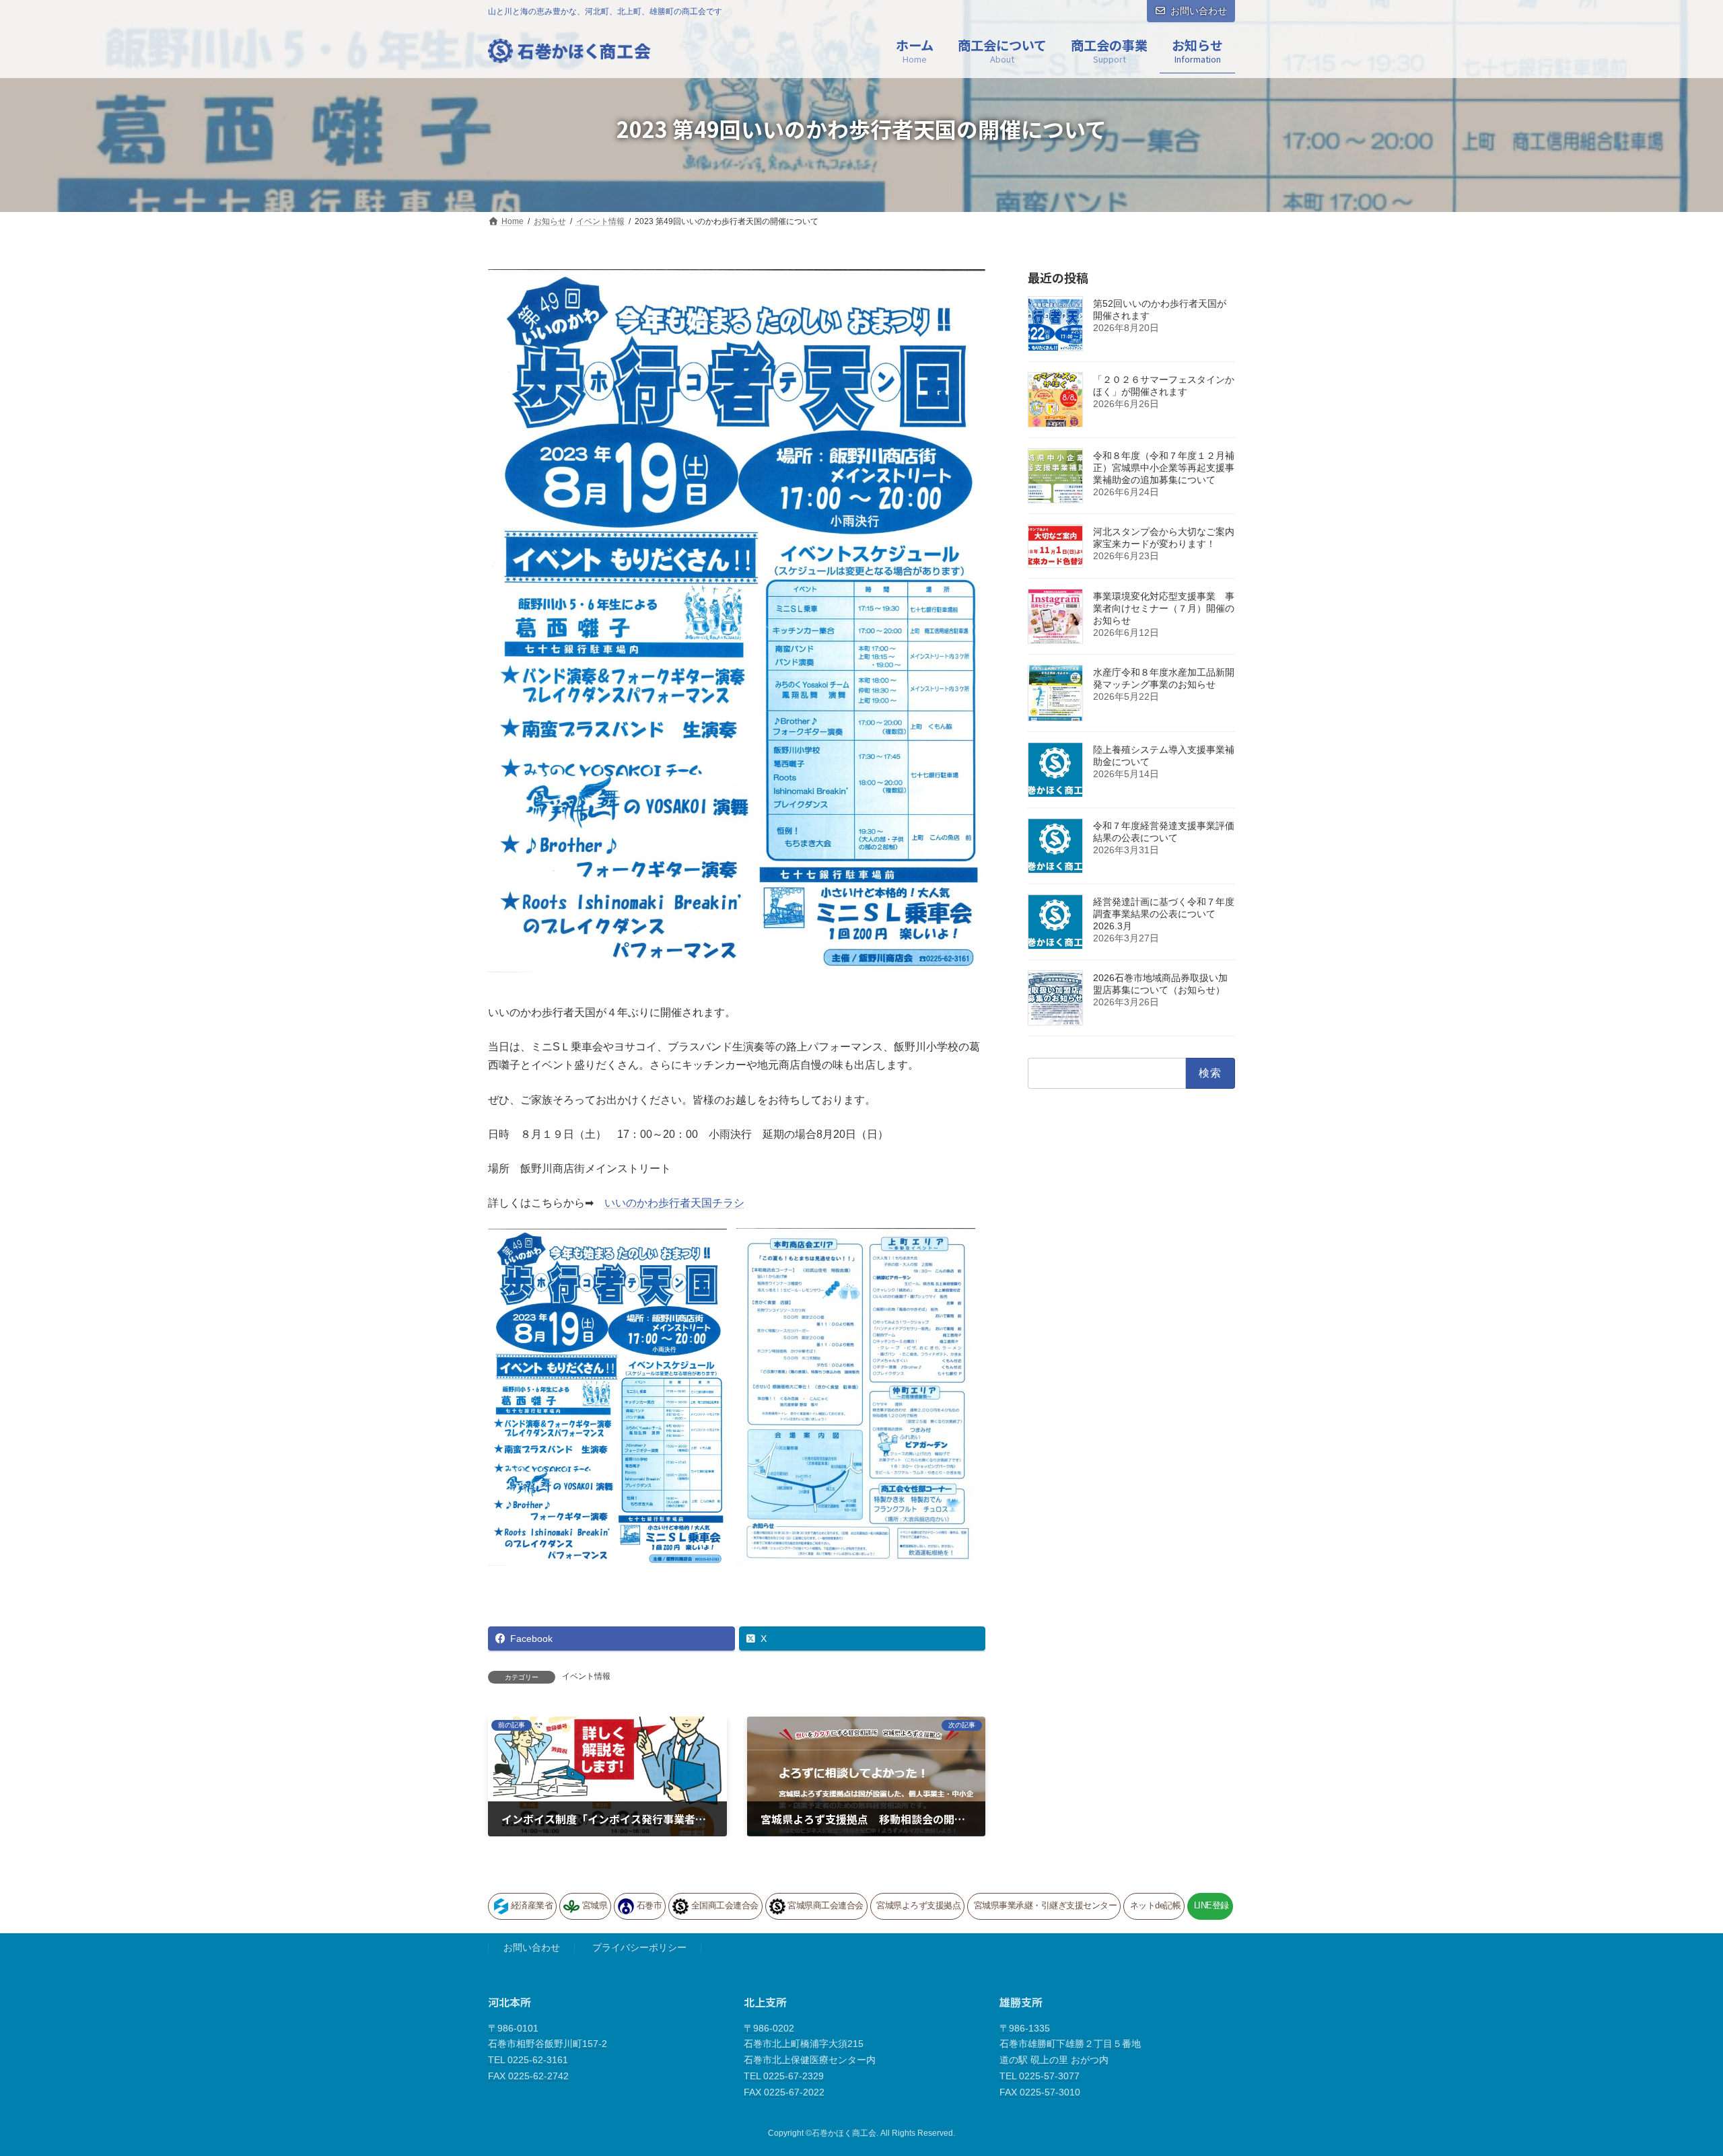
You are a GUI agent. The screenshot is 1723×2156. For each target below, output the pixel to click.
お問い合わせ (1199, 11)
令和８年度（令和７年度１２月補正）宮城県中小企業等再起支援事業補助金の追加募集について (1164, 468)
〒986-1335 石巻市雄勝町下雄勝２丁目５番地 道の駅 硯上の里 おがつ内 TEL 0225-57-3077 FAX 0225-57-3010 (1070, 2060)
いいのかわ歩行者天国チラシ (674, 1203)
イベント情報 (586, 1676)
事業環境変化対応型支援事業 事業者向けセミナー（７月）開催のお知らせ (1164, 608)
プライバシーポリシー (639, 1948)
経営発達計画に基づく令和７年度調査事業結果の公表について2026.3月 (1164, 914)
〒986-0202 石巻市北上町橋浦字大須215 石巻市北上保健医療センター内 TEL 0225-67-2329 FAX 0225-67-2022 (810, 2060)
